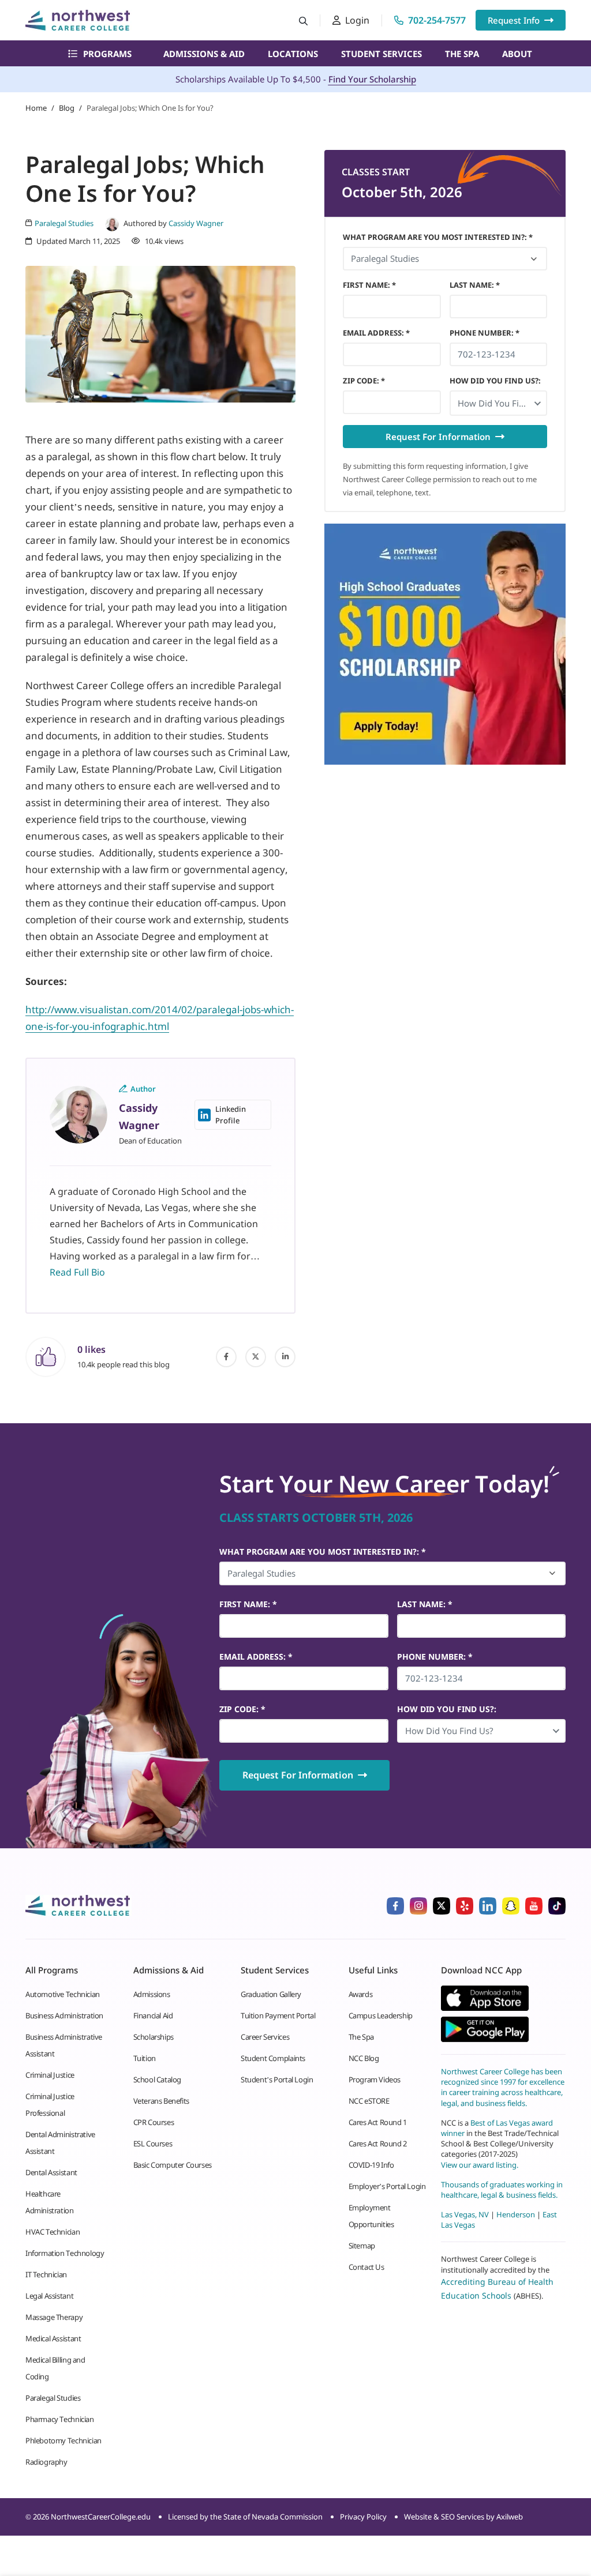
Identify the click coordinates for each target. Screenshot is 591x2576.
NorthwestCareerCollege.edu (101, 2517)
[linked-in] (285, 1357)
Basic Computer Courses (173, 2165)
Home (36, 108)
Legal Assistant (49, 2296)
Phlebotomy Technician (63, 2440)
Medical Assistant (53, 2338)
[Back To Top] (31, 2510)
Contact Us (366, 2267)
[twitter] (256, 1357)
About (517, 54)
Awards (361, 1994)
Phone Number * (485, 333)
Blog (67, 108)
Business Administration (64, 2015)
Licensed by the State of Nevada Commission (245, 2517)
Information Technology (65, 2253)
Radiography (46, 2462)
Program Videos (375, 2079)
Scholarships (154, 2037)
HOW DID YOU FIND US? (495, 381)
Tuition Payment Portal (278, 2015)
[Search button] (303, 20)
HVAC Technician (53, 2232)
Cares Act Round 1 (378, 2122)
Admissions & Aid (204, 54)
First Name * (369, 285)
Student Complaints (273, 2058)
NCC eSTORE (369, 2101)
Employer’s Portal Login (387, 2186)
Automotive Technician (63, 1994)
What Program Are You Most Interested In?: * (438, 237)
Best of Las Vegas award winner (497, 2127)
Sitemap (362, 2246)
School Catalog (158, 2079)
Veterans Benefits (161, 2101)
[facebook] (226, 1357)
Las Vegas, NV (465, 2214)
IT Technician (46, 2274)
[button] (499, 403)
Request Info (514, 20)
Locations (293, 54)
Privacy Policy (363, 2517)
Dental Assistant (51, 2172)
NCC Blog (364, 2058)
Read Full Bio (77, 1272)
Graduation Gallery (271, 1994)
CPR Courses (154, 2122)
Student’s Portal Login (277, 2079)
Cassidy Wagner (196, 223)
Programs (107, 54)
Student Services (381, 54)
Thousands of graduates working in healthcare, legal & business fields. (502, 2189)
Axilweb (510, 2517)
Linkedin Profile (231, 1115)
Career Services (265, 2037)
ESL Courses (153, 2143)
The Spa (462, 54)
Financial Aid (153, 2015)
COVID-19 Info (371, 2165)
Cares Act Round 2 (378, 2143)
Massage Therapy (54, 2317)
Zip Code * (364, 381)
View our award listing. (480, 2164)
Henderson (516, 2214)
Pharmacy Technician (60, 2419)
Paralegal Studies (53, 2398)
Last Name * (475, 285)
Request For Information (438, 437)
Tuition (145, 2058)
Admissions (152, 1994)
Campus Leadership (381, 2015)
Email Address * (376, 333)
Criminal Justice (50, 2075)
